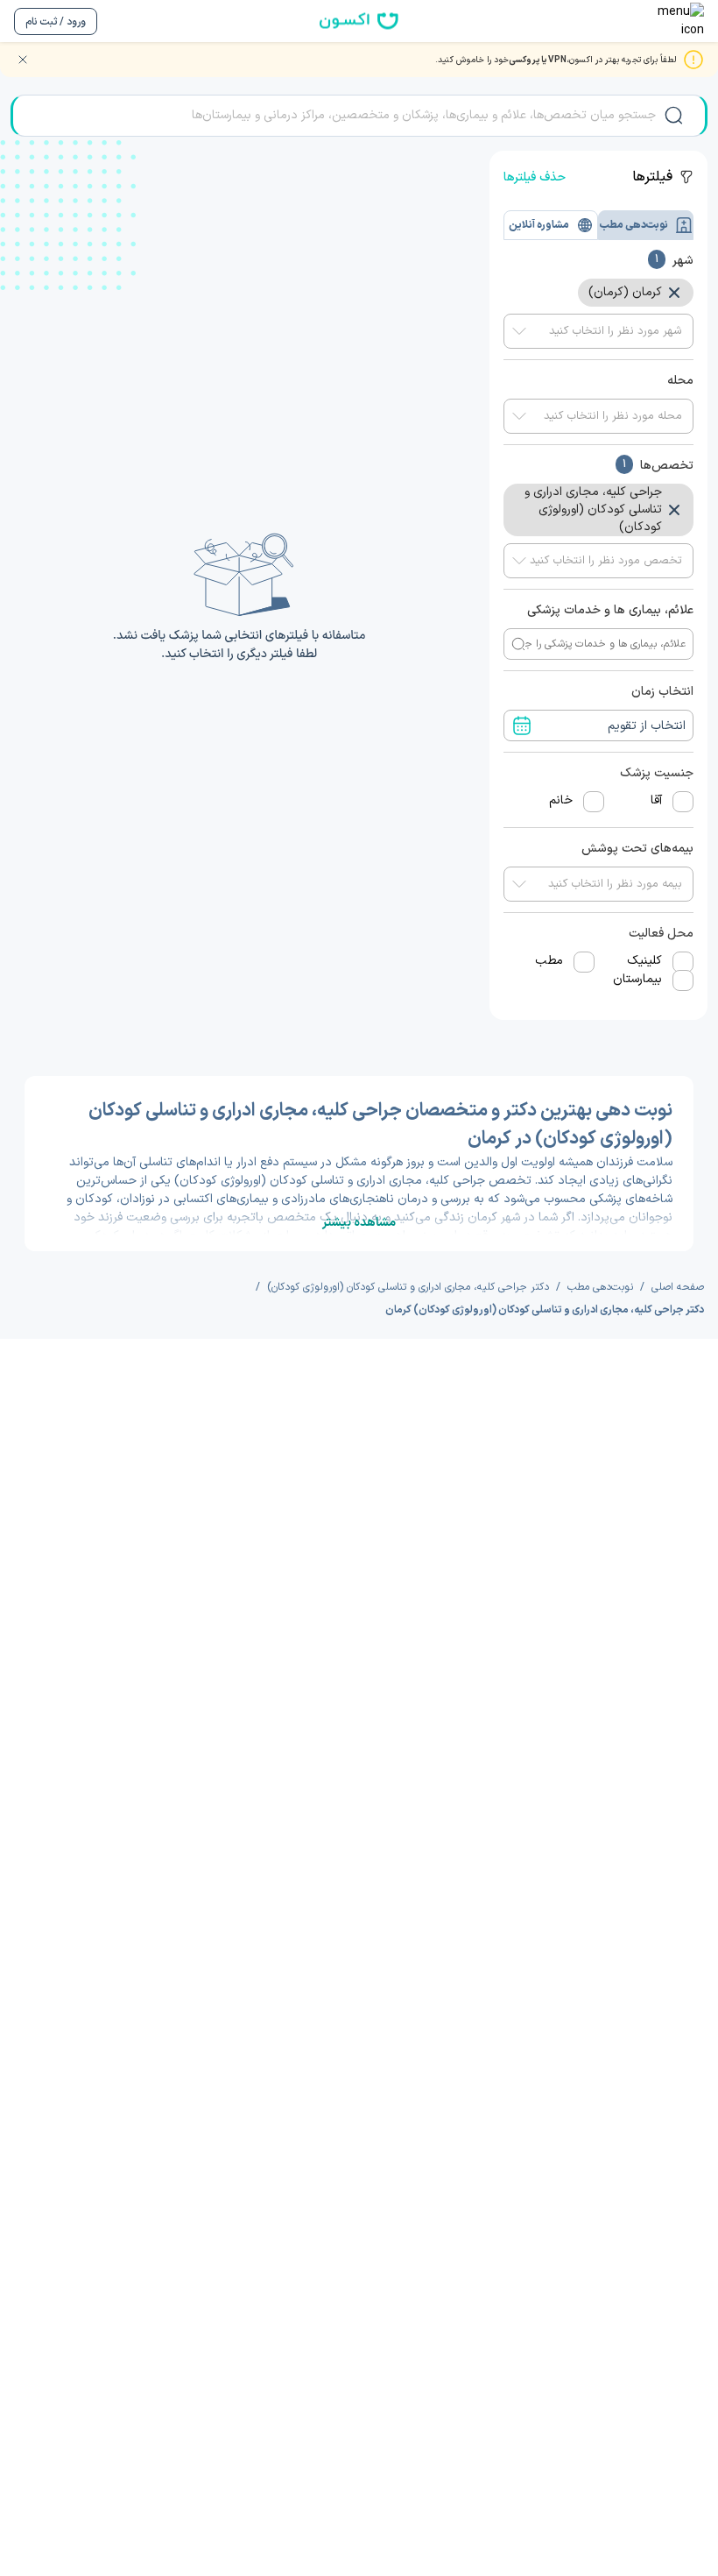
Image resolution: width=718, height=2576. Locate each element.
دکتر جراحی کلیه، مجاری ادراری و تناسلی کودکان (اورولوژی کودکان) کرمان (545, 1310)
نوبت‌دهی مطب (600, 1287)
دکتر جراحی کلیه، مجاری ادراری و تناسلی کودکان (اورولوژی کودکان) (408, 1287)
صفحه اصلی (678, 1287)
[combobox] (598, 331)
